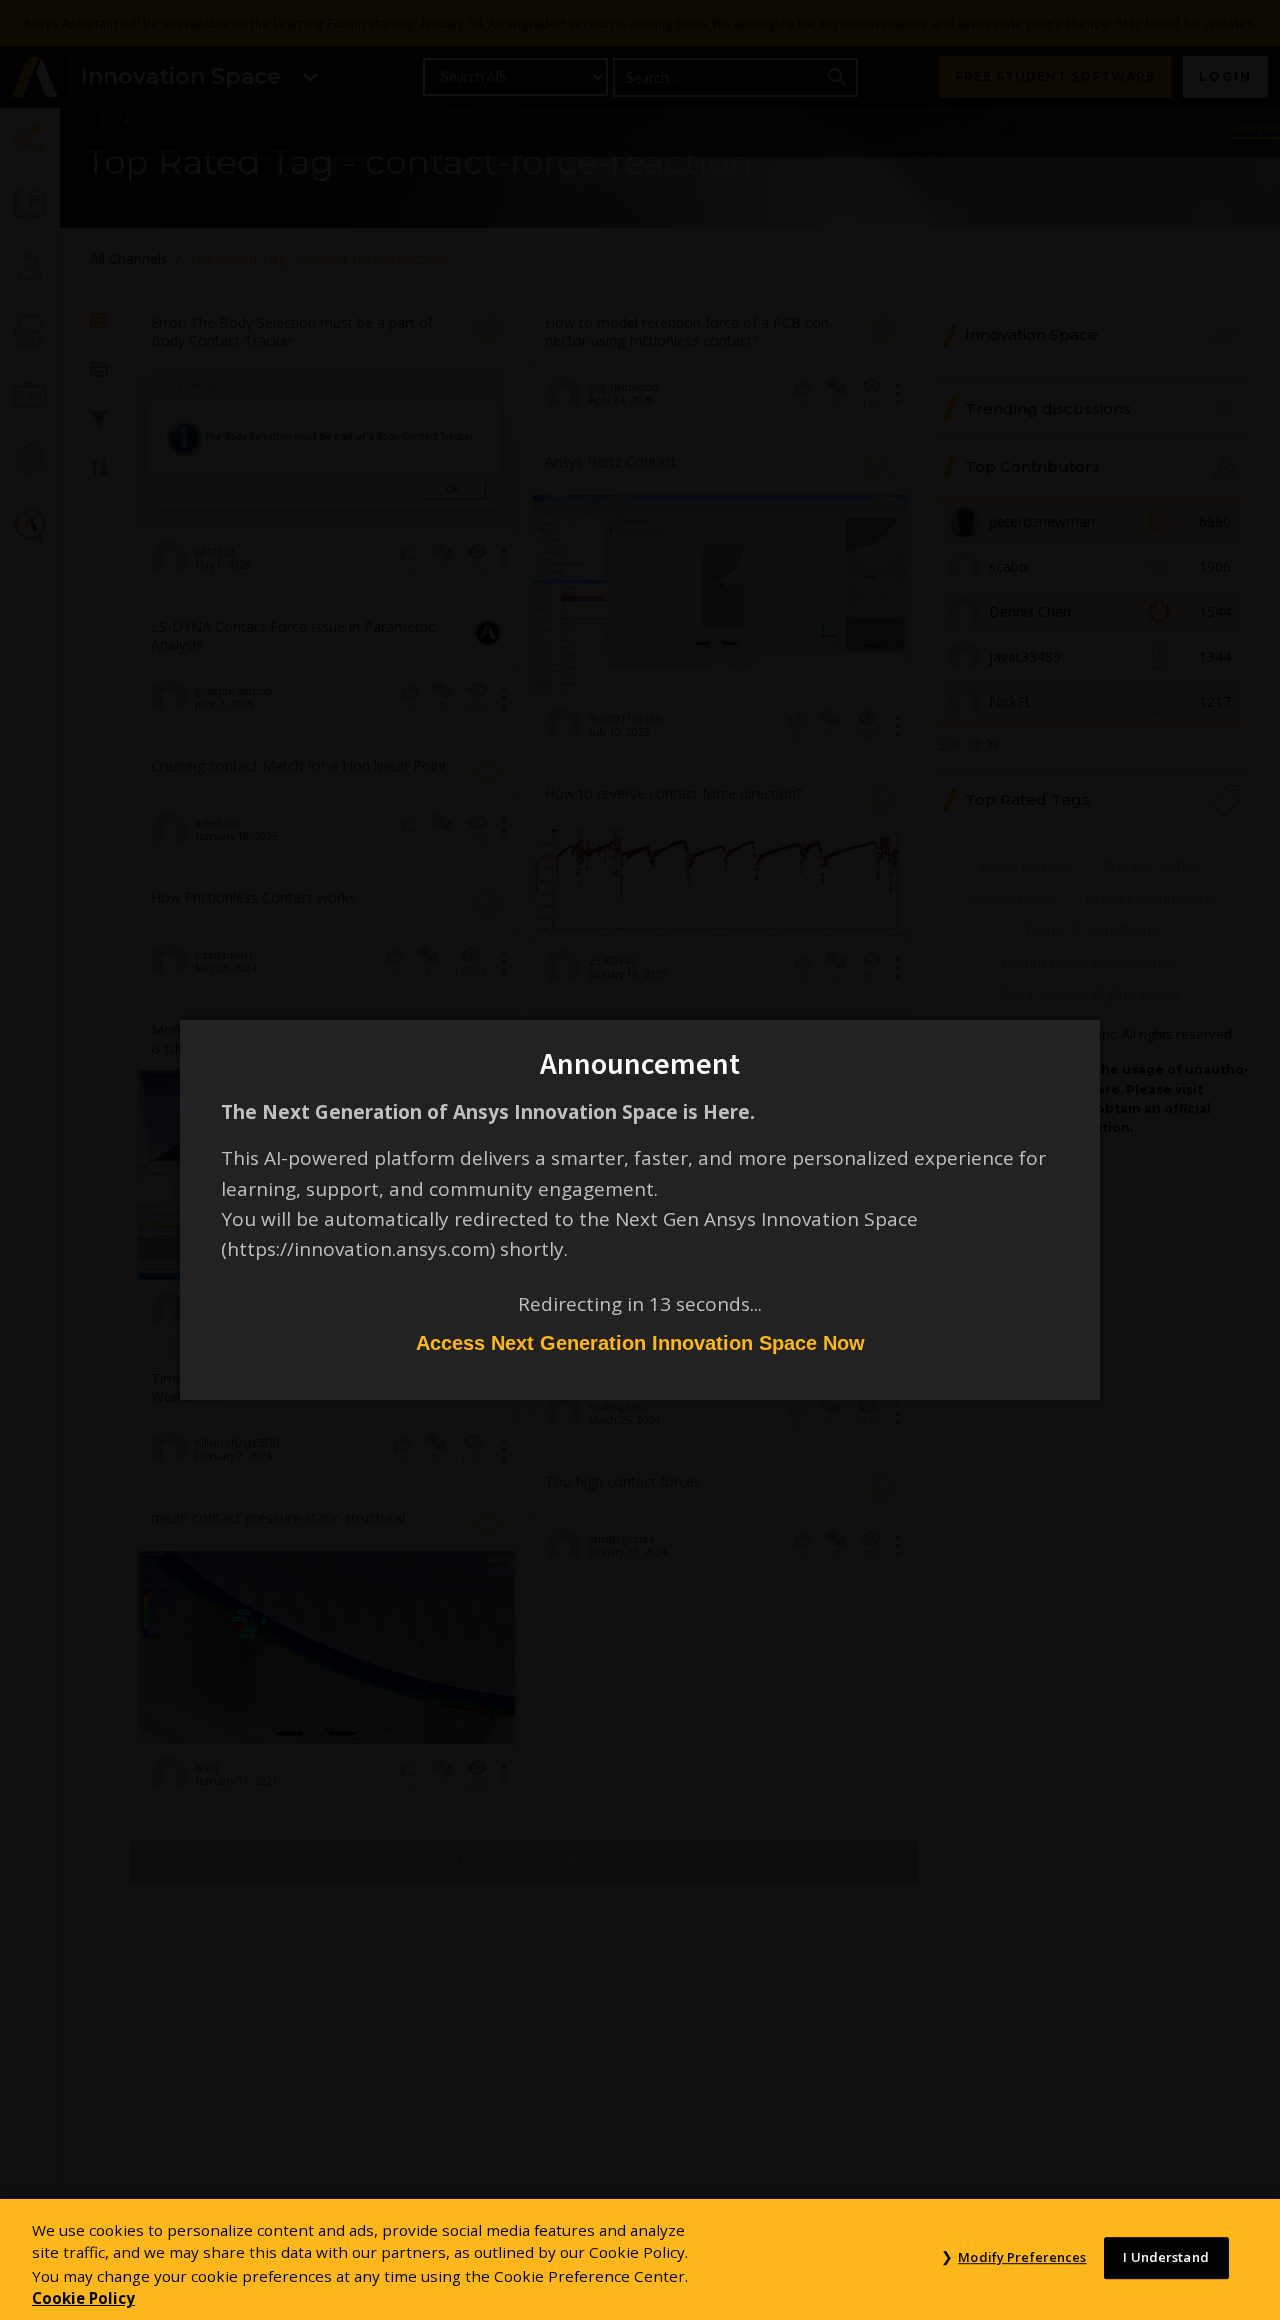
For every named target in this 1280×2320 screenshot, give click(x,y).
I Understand (1166, 2258)
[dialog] (640, 1160)
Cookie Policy (83, 2298)
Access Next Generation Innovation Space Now (640, 1343)
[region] (640, 2259)
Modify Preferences (1022, 2258)
